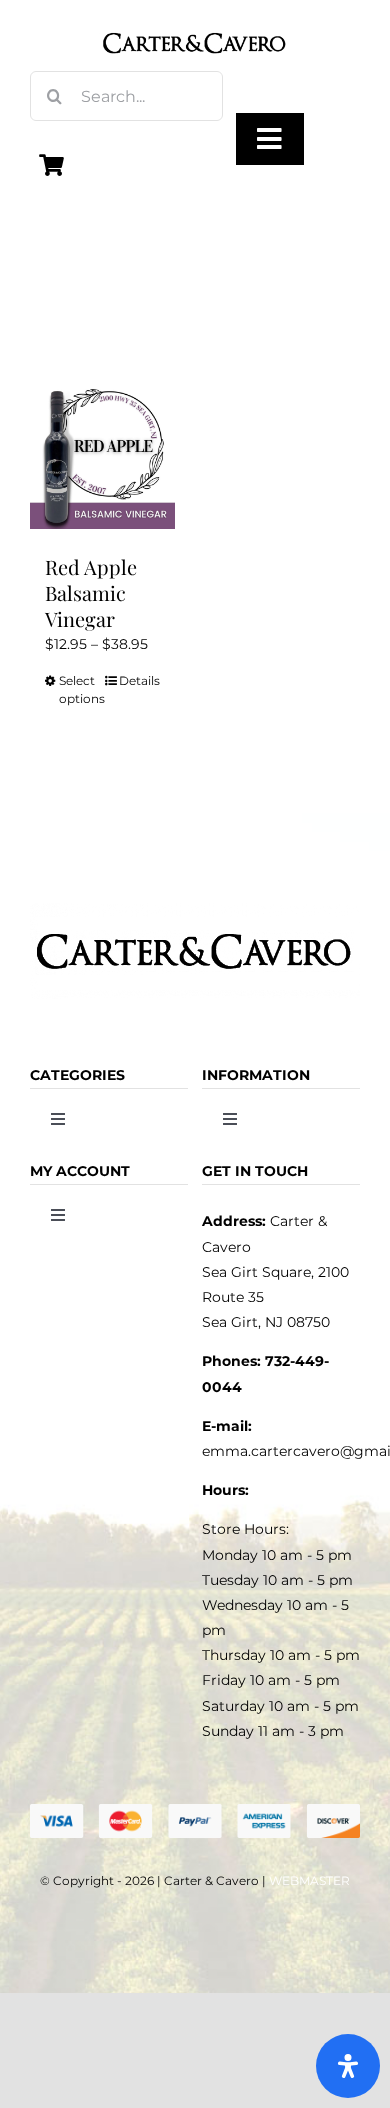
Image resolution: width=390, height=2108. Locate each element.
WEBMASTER (309, 1880)
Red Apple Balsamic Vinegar (91, 592)
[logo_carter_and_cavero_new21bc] (195, 22)
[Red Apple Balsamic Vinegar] (102, 456)
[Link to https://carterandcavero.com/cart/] (52, 165)
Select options (80, 689)
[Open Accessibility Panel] (348, 2066)
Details (139, 680)
